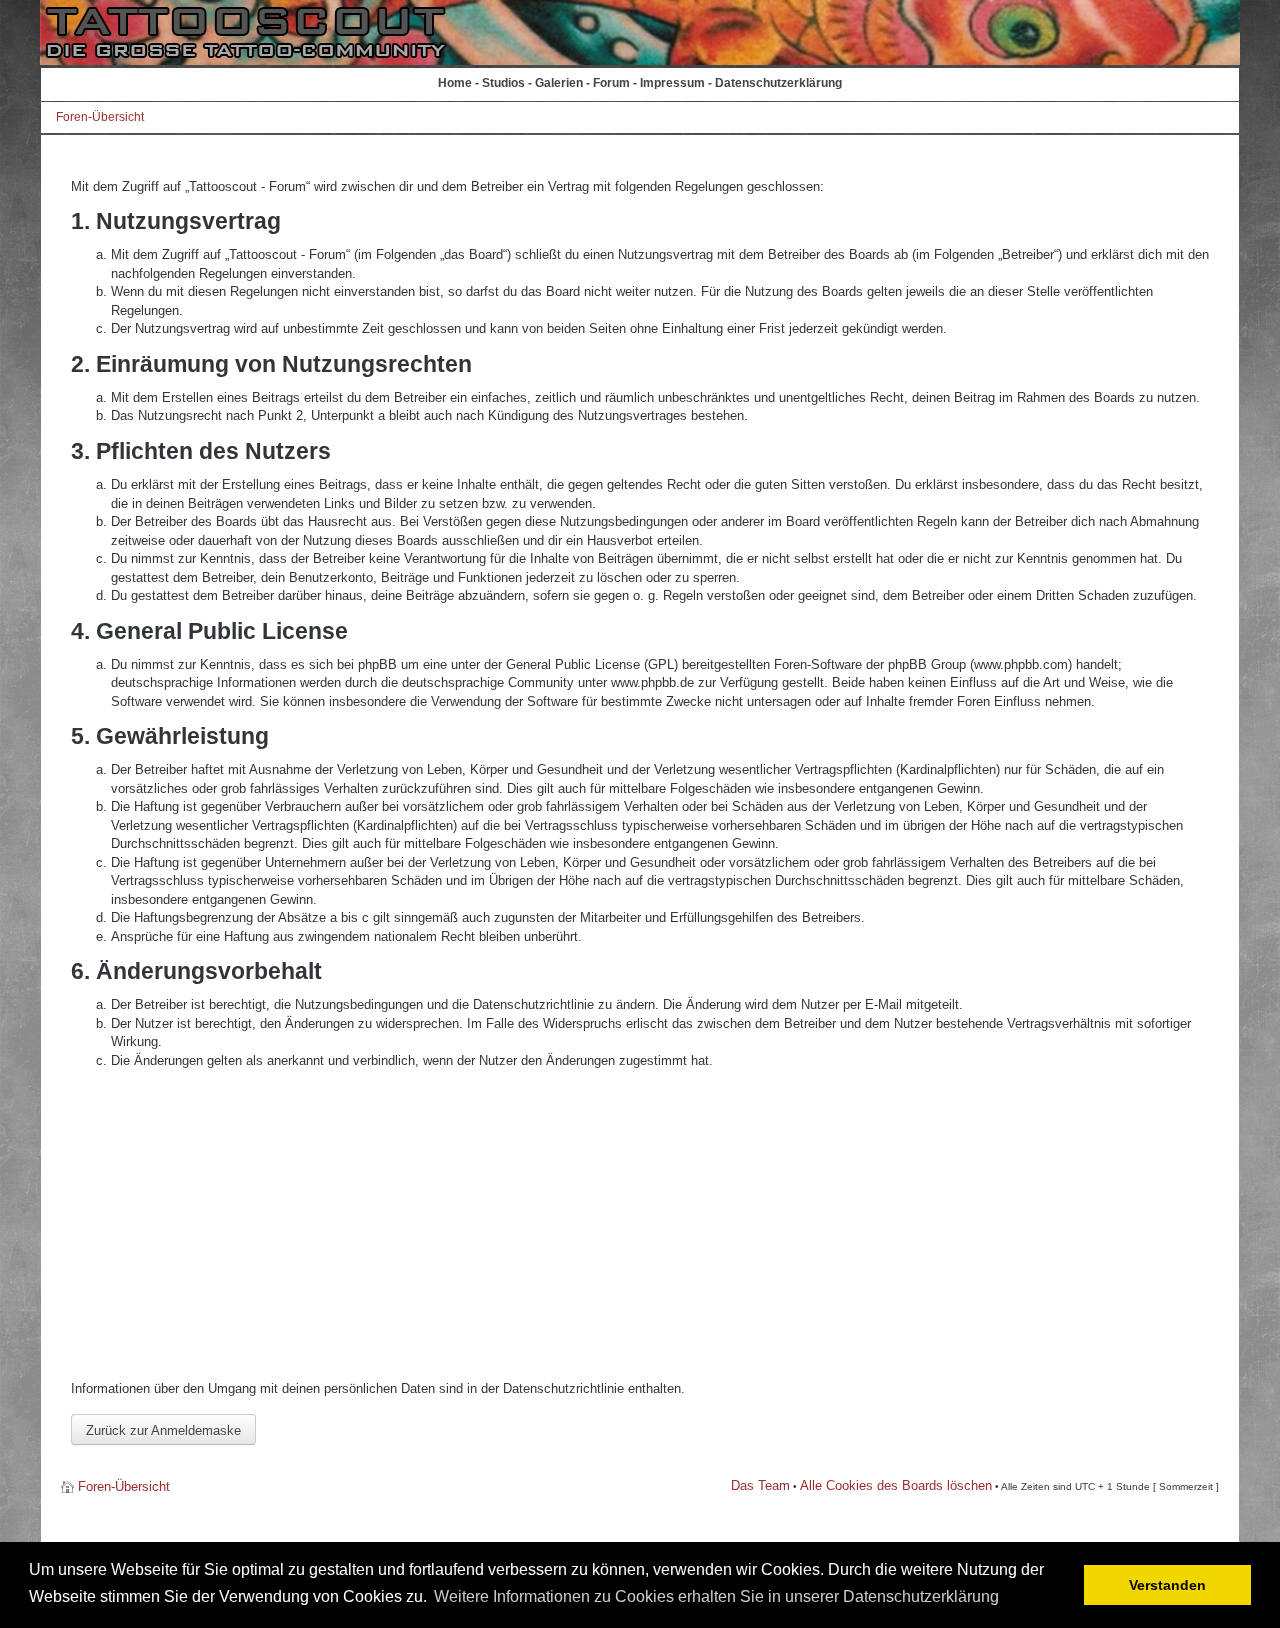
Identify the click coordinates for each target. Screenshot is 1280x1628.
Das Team (760, 1485)
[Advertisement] (640, 1225)
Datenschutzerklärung (778, 83)
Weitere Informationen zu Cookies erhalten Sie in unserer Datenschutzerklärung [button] (716, 1596)
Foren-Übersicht (100, 117)
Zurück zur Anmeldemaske (163, 1430)
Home (455, 83)
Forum (611, 83)
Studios (503, 83)
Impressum (672, 83)
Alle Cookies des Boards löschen (896, 1485)
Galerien (559, 83)
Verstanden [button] (1167, 1585)
